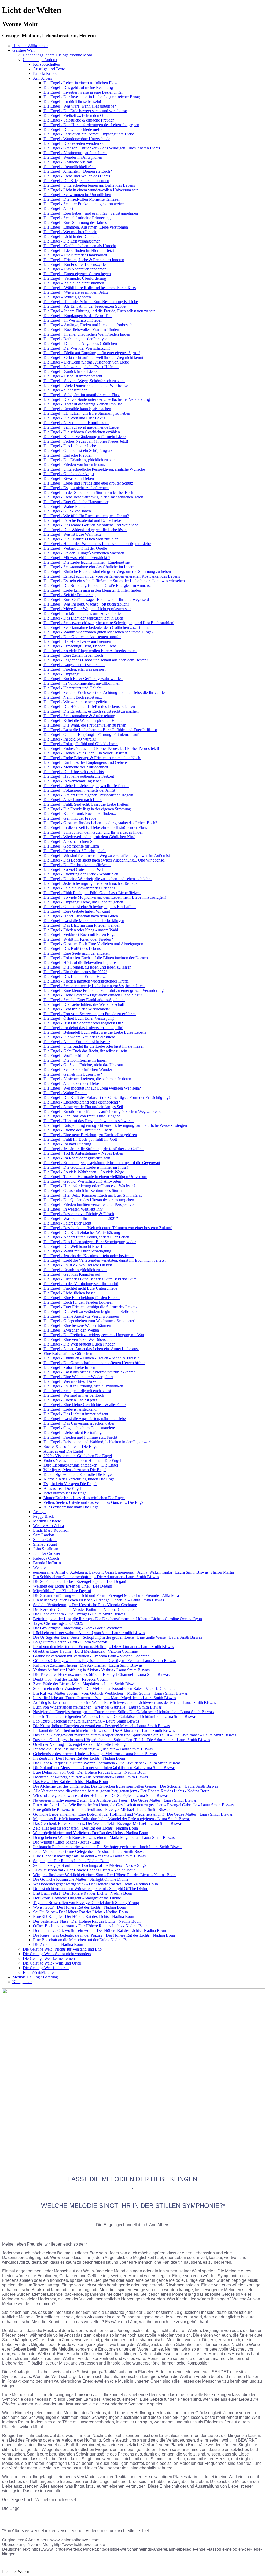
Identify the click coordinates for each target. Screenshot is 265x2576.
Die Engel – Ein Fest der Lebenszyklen (76, 264)
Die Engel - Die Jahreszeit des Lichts (74, 772)
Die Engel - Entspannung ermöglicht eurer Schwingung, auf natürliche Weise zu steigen (115, 1125)
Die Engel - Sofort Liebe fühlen (69, 1367)
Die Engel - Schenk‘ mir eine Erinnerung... (79, 218)
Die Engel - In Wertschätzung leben (73, 781)
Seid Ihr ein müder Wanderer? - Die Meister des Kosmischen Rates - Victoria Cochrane (104, 1689)
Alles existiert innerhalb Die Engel (72, 1507)
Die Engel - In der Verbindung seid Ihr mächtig (82, 1284)
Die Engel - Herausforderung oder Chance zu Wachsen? (89, 1186)
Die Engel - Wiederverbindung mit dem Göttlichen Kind (89, 837)
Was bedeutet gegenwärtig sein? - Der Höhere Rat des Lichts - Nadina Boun (95, 1884)
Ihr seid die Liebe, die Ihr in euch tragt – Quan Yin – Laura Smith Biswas (93, 1749)
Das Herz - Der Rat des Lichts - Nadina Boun (71, 1782)
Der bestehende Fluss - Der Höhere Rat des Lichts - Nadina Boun (87, 1921)
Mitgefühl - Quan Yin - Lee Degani (62, 1591)
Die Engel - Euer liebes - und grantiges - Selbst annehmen (91, 213)
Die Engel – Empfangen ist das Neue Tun (78, 316)
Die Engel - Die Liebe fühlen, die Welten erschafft (84, 1004)
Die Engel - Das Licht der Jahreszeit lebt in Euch (83, 618)
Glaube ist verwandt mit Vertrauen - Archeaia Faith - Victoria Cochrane (91, 1656)
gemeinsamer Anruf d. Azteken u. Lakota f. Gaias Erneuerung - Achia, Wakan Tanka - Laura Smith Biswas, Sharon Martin (134, 1572)
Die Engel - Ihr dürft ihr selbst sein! (72, 101)
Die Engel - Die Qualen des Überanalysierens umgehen (89, 1200)
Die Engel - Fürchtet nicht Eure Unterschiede (80, 1288)
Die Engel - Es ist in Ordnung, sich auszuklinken (83, 1386)
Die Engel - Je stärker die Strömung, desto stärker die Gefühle (94, 1149)
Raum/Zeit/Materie (38, 1972)
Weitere (39, 1567)
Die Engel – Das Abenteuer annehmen (75, 269)
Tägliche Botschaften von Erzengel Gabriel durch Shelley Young (86, 1903)
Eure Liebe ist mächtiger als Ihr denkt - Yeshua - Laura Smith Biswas (89, 1856)
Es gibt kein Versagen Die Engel (70, 1484)
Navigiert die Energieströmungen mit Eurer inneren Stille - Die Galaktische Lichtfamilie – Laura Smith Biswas (123, 1712)
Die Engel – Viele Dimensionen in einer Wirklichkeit (87, 385)
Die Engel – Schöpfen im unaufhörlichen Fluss (82, 395)
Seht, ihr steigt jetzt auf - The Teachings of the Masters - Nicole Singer (90, 1865)
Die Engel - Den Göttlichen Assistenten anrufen (82, 637)
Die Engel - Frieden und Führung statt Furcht (80, 1437)
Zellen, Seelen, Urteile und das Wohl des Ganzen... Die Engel (94, 1502)
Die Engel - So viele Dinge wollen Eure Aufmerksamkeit (90, 651)
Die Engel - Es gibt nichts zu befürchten (76, 488)
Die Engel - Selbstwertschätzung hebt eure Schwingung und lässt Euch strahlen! (109, 623)
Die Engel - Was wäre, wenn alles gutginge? (80, 106)
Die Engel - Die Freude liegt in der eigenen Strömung (87, 809)
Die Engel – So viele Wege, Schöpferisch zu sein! (84, 381)
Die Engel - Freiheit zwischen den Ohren (77, 115)
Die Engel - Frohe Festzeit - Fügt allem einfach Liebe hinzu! (93, 995)
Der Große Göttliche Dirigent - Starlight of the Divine (77, 1898)
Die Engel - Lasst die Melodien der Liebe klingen (84, 921)
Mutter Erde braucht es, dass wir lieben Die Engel (84, 1498)
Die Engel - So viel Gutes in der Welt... (75, 869)
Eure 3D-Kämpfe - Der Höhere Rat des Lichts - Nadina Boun (84, 1917)
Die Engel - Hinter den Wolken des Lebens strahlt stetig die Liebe (97, 544)
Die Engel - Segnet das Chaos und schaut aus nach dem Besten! (96, 660)
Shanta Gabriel (45, 1540)
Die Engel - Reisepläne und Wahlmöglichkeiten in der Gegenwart (97, 1442)
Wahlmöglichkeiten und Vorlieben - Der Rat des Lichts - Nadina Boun (91, 1833)
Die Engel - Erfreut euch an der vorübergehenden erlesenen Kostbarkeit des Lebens (112, 576)
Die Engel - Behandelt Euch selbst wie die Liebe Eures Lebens (95, 1032)
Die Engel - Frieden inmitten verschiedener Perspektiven (90, 1204)
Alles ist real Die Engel (62, 1488)
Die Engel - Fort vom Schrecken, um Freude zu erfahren (90, 1014)
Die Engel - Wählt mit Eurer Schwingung (77, 1251)
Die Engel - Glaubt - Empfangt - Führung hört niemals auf (91, 734)
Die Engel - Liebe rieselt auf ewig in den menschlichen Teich (93, 497)
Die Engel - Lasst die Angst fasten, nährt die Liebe (85, 1419)
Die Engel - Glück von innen (67, 511)
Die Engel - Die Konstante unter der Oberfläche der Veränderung (97, 399)
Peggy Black (44, 1516)
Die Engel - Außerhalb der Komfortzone (76, 423)
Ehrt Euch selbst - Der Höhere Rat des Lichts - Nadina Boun (83, 1893)
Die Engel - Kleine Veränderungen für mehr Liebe (84, 437)
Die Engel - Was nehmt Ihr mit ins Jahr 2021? (81, 1218)
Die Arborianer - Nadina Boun (58, 1944)
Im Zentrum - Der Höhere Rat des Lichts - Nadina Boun (79, 1758)
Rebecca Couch (46, 1558)
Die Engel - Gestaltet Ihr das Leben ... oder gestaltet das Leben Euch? (100, 823)
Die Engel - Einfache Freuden (68, 455)
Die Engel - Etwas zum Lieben (69, 478)
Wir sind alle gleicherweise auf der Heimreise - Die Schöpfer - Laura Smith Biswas (101, 1796)
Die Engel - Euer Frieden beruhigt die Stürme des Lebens (90, 1307)
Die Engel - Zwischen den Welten (71, 1330)
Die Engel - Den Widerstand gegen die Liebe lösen (85, 530)
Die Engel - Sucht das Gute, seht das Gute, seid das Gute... (91, 1279)
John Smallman (46, 1549)
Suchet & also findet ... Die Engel (71, 1446)
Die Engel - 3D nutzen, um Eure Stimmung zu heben (87, 413)
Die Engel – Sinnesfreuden (65, 390)
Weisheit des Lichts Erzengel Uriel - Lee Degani (73, 1586)
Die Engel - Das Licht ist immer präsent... (77, 1414)
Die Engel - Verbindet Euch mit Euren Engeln (81, 935)
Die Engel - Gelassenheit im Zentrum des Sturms (83, 1191)
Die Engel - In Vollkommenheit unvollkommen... (83, 683)
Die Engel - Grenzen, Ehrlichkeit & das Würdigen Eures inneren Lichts (102, 148)
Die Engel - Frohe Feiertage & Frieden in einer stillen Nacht (92, 758)
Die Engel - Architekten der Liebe (71, 1083)
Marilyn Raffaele (47, 1521)
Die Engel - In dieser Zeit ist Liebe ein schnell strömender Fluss (95, 828)
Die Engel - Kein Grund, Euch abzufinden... (80, 814)
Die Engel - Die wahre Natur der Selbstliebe (80, 1037)
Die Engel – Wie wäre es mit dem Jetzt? (76, 292)
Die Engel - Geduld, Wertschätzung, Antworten (82, 1181)
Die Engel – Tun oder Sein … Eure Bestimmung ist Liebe (91, 302)
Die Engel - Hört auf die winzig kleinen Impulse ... (85, 404)
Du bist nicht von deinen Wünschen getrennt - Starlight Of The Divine (91, 1889)
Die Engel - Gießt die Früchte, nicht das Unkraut (83, 1065)
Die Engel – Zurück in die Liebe (70, 371)
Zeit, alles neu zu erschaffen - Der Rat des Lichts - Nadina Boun (86, 1828)
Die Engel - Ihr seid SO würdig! (70, 739)
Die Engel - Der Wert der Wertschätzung (77, 348)
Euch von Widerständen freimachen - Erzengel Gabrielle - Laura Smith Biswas (97, 1707)
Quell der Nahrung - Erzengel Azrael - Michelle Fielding (79, 1744)
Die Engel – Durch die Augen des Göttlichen (80, 343)
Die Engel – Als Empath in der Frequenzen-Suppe (84, 306)
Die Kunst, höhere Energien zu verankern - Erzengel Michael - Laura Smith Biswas (101, 1726)
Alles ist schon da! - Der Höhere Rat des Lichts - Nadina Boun (84, 1870)
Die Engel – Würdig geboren (67, 297)
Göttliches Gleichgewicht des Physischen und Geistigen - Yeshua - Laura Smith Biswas (104, 1661)
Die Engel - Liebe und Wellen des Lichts (77, 176)
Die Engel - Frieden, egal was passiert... (76, 669)
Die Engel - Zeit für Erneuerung (70, 595)
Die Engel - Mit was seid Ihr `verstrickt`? (77, 558)
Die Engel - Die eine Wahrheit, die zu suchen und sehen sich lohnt (98, 879)
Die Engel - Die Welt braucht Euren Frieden (79, 1344)
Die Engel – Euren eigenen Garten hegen (77, 274)
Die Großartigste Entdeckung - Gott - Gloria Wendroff (78, 1628)
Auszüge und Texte (49, 69)
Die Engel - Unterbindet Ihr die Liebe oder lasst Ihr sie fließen (94, 1046)
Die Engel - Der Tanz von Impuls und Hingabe (82, 1116)
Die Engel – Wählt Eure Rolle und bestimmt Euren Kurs (90, 288)
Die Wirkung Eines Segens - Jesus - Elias (67, 1842)
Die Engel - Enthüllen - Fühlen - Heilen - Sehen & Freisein (92, 1358)
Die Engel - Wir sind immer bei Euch (74, 1395)
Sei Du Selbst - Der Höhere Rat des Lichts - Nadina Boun (80, 1912)
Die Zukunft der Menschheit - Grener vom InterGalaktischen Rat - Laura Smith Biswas (104, 1768)
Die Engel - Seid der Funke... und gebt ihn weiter (84, 204)
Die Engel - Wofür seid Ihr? (66, 1056)
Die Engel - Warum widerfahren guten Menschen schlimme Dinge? (98, 632)
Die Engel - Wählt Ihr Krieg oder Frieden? (78, 939)
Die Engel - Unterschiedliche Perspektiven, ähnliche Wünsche (94, 469)
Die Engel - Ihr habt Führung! (68, 1144)
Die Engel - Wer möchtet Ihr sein (70, 232)
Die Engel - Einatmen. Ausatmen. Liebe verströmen (86, 227)
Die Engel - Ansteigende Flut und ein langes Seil (83, 1107)
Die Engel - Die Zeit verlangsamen (72, 241)
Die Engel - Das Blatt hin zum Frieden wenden (82, 925)
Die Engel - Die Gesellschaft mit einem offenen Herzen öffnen (94, 1363)
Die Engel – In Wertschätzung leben (73, 320)
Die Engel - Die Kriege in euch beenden (76, 181)
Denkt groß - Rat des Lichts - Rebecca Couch (70, 1679)
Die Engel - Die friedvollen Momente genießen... (83, 199)
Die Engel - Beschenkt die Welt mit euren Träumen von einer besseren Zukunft (108, 1228)
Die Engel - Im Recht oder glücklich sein (77, 1158)
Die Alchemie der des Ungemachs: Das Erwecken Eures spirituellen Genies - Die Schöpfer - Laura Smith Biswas (126, 1786)
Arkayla (40, 1512)
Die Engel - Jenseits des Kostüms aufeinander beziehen (89, 1256)
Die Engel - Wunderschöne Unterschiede (77, 139)
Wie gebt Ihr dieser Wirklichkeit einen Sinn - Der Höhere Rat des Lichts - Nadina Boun (104, 1875)
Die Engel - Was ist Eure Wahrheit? (72, 534)
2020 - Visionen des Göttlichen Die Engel (78, 1456)
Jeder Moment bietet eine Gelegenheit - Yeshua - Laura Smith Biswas (90, 1851)
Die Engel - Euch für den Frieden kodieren (78, 1302)
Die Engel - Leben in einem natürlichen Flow (80, 83)
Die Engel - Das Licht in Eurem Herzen (76, 976)
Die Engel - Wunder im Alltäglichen (73, 157)
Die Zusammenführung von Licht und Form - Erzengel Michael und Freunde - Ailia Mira (106, 1595)
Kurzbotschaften (47, 64)
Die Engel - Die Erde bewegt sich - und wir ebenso (85, 111)
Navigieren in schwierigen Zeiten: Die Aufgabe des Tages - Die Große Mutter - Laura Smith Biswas (115, 1800)
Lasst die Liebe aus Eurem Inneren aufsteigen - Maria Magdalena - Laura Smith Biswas (105, 1698)
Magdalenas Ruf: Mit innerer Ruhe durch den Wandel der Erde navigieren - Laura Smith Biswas (112, 1819)
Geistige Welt (23, 50)
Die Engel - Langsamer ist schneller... (74, 665)
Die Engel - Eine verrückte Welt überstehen (79, 1339)
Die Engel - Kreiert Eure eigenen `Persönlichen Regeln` (89, 795)
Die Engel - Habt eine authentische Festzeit (79, 776)
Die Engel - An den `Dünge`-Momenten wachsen (84, 553)
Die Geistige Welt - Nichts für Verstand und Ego (62, 1949)
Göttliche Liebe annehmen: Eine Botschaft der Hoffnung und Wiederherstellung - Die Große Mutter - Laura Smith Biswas (133, 1814)
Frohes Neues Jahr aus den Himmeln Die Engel (82, 1460)
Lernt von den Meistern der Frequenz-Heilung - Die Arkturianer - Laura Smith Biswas (104, 1647)
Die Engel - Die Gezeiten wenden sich (75, 143)
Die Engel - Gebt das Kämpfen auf (72, 1274)
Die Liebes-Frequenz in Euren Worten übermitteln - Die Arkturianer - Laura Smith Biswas (107, 1763)
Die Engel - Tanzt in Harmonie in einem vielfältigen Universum (95, 1177)
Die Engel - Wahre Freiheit (65, 506)
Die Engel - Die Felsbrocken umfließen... (77, 865)
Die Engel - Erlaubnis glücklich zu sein (75, 1270)
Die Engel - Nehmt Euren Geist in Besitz (77, 1042)
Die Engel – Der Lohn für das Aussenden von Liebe (86, 362)
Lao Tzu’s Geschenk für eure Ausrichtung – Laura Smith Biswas (86, 1721)
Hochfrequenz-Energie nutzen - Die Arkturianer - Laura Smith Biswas (90, 1777)
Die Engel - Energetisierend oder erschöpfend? (82, 1102)
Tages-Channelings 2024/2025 (58, 1623)
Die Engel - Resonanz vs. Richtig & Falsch (79, 1214)
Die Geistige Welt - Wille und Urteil (52, 1963)
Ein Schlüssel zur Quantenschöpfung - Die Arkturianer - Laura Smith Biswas (96, 1577)
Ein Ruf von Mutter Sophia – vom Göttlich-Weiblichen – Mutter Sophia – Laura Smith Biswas (110, 1693)
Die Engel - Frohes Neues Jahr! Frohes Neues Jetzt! (86, 441)
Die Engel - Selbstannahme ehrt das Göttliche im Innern (89, 567)
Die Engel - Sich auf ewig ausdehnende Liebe (81, 427)
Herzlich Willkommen (30, 46)
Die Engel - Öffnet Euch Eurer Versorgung (79, 1018)
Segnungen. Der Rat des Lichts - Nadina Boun (71, 1861)
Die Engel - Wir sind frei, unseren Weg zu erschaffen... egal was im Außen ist (107, 855)
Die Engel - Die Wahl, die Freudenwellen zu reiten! (86, 725)
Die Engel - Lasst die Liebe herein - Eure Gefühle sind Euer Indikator (100, 730)
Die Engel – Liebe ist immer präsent (73, 376)
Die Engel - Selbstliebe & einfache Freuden (79, 120)
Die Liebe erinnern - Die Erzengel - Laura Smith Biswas (79, 1614)
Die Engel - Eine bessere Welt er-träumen (77, 1325)
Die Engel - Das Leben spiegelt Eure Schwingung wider (90, 1242)
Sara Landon (44, 1535)
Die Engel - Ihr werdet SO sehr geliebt (75, 851)
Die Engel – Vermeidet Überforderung (75, 278)
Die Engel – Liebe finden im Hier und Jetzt (79, 250)
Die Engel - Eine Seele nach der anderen (77, 953)
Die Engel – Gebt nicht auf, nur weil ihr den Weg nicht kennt (93, 357)
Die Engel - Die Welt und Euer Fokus (74, 418)
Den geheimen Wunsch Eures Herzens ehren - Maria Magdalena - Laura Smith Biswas (104, 1837)
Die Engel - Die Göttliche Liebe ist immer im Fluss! (86, 1167)
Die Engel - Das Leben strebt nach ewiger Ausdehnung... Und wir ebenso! (104, 860)
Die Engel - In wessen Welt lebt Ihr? (73, 1209)
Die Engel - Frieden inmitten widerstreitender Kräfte (86, 981)
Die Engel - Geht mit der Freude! (71, 818)
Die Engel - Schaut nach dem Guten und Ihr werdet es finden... (95, 832)
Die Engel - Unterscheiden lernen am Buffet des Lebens (89, 185)
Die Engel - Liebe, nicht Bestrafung (73, 1433)
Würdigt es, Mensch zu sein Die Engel (75, 1470)
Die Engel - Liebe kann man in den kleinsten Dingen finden (92, 590)
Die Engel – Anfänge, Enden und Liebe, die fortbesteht (89, 325)
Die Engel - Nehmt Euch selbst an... (73, 697)
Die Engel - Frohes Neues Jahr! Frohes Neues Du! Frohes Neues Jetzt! (101, 748)
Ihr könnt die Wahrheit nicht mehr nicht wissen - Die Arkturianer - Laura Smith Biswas (104, 1730)
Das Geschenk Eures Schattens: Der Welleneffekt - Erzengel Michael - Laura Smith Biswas (108, 1823)
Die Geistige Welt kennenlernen (49, 1958)
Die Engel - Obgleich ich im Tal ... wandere (79, 1428)
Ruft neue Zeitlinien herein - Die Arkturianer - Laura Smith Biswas (88, 1665)
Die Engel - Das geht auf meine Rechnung (78, 88)
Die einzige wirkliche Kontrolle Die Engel (78, 1474)
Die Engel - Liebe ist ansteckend (70, 1409)
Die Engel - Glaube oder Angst (69, 474)
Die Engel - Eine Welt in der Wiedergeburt (78, 1377)
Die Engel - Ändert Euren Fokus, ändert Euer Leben (86, 1237)
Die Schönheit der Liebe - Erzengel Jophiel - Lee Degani (80, 1581)
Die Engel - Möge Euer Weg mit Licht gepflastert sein (87, 609)
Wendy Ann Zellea (49, 1526)
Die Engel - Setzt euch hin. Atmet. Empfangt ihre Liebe (89, 134)
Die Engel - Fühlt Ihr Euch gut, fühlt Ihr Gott (80, 1139)
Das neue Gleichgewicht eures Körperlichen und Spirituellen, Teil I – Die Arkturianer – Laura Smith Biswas (122, 1740)
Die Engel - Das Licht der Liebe (70, 446)
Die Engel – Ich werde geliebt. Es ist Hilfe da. (81, 367)
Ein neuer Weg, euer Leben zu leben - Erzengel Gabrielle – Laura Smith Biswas (98, 1600)
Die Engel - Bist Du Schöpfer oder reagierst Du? (83, 1023)
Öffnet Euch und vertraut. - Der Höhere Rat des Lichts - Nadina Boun (90, 1926)
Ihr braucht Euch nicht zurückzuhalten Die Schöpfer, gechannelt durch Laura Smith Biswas (108, 1847)
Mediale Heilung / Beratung (35, 1977)
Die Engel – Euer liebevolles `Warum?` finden (81, 330)
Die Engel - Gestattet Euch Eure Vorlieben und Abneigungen (93, 944)
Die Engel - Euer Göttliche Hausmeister (76, 502)
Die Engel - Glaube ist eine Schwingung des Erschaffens (90, 907)
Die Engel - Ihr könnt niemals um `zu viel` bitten (83, 613)
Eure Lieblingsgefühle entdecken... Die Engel (81, 1465)
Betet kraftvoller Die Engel (65, 1493)
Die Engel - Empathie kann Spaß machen (77, 409)
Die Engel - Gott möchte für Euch (71, 846)
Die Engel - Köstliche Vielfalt (68, 162)
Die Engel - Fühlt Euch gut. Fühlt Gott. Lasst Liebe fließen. (92, 893)
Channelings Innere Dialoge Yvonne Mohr (57, 55)
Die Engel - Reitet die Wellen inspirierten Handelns (85, 720)
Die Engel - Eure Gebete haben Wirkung (77, 911)
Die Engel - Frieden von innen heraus (74, 464)
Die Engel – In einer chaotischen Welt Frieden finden (87, 334)
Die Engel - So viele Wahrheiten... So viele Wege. (84, 1172)
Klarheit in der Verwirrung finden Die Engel (80, 1479)
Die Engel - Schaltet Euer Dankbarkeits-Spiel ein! (84, 1000)
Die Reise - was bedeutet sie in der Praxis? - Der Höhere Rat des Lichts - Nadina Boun (104, 1935)
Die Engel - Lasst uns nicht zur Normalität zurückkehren (90, 1372)
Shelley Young (45, 1544)
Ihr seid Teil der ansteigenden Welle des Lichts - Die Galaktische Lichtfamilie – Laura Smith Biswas (115, 1716)
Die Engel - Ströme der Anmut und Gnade (78, 1130)
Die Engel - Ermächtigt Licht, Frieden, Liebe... (82, 646)
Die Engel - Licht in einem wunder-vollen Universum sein (91, 190)
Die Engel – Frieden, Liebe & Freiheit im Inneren (84, 260)
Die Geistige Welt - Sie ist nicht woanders (57, 1954)
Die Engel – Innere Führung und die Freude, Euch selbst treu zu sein (100, 311)
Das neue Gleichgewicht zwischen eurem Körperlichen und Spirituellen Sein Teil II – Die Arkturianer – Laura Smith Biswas (135, 1735)
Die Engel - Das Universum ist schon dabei (79, 1423)
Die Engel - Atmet (58, 209)
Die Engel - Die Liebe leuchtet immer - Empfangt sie (87, 562)
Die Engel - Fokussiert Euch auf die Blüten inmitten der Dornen (96, 958)
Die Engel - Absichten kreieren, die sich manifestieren (87, 1079)
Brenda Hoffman (47, 1563)
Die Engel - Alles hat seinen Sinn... (72, 841)
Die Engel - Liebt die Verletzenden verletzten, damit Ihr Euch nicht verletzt (104, 1260)
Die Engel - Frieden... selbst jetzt (70, 1400)
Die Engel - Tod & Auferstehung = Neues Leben (83, 1153)
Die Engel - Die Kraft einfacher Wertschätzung (82, 1232)
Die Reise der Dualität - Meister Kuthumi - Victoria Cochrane (83, 1609)
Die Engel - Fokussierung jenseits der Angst (79, 790)
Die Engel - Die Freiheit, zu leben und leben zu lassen (87, 967)
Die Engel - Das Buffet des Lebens (72, 949)
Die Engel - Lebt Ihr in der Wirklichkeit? (77, 1009)
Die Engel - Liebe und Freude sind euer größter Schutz (88, 483)
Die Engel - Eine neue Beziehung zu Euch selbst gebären (90, 1135)
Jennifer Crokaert (47, 1554)
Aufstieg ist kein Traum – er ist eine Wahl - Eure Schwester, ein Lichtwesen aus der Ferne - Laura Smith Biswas (124, 1702)
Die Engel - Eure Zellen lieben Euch (73, 655)
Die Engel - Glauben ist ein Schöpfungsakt (78, 451)
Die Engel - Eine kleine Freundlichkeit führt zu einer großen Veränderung (104, 990)
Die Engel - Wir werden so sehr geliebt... (77, 702)
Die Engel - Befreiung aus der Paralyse (75, 339)
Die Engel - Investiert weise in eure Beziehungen (83, 92)
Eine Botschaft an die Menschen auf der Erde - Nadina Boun (83, 1940)
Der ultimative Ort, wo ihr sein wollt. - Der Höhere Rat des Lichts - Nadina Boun (100, 1931)
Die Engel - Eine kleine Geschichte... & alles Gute (84, 1405)
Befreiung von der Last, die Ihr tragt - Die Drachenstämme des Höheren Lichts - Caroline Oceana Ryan (117, 1619)
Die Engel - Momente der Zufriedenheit (76, 767)
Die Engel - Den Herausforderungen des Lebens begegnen (91, 125)
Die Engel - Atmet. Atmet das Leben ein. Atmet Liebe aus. (91, 1349)
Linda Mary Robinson (51, 1530)
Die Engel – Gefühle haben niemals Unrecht (80, 246)
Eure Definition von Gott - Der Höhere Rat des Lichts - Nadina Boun (90, 1772)
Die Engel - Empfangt (61, 674)
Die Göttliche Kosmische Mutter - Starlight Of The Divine (81, 1879)
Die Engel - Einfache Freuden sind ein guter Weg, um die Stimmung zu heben (107, 572)
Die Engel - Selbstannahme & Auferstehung (79, 716)
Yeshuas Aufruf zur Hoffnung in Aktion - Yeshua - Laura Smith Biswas (91, 1670)
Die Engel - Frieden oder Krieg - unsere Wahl (81, 930)
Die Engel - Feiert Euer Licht (67, 1223)
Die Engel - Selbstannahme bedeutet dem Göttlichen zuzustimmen (97, 627)
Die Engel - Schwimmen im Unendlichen (77, 195)
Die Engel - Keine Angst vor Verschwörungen (81, 1316)
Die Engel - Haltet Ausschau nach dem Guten (81, 916)
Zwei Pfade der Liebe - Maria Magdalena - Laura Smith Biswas (85, 1684)
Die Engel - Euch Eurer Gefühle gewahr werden (83, 679)
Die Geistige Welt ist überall (46, 1968)
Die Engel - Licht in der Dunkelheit (72, 236)
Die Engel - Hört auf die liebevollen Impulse (80, 962)
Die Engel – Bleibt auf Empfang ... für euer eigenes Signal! (92, 353)
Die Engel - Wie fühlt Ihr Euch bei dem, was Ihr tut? (86, 516)
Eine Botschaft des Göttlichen (68, 1353)
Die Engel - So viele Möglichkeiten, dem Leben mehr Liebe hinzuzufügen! (105, 897)
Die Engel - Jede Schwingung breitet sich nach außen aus (90, 883)
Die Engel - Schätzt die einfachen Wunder (78, 1070)
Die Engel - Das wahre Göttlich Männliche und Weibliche (91, 525)
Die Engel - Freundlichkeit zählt (70, 167)
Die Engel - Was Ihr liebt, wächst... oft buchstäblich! (86, 604)
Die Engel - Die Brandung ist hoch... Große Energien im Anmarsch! (99, 586)
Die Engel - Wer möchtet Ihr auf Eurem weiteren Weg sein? (92, 1088)
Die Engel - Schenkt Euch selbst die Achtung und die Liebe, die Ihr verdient (106, 693)
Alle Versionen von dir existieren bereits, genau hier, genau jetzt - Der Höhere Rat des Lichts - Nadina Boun (121, 1791)
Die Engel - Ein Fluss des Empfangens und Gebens (85, 762)
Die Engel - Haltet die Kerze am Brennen (77, 641)
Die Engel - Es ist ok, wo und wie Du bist (78, 1265)
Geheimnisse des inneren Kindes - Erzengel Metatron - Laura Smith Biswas (95, 1754)
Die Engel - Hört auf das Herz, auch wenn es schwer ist (89, 1121)
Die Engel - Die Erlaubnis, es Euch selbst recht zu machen (91, 711)
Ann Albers (43, 78)
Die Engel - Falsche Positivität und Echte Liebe (82, 520)
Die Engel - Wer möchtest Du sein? (72, 1381)
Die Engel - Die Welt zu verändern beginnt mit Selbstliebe (91, 1312)
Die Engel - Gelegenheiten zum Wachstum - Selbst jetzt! (89, 1321)
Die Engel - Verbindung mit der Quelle (75, 548)
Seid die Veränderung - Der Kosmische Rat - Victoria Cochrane (85, 1605)
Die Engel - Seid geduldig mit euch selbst (77, 1391)
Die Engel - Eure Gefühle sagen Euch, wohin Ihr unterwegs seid (96, 599)
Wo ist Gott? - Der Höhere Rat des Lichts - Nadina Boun (80, 1907)
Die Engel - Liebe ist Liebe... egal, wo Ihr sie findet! (86, 786)
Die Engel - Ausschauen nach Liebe (73, 800)
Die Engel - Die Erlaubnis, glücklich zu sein (79, 460)
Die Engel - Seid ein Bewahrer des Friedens (79, 888)
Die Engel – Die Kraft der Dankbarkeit (75, 255)
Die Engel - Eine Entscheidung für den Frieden (82, 1298)
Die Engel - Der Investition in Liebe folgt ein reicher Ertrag (92, 97)
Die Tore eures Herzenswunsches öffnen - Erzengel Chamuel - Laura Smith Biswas (101, 1675)
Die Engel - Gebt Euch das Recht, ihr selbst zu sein (85, 1051)
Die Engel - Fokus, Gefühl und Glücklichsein (81, 744)
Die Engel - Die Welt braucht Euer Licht (76, 1246)
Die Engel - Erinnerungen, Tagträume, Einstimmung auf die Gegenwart (102, 1163)
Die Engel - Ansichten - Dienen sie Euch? (78, 171)
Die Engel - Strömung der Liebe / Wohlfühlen (81, 874)
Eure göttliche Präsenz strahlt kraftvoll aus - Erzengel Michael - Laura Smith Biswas (102, 1810)
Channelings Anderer (40, 60)
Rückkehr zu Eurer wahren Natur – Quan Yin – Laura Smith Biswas (89, 1633)
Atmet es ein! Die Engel (63, 1451)
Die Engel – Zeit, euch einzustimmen (74, 283)
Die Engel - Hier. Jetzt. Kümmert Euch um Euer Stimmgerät (93, 1195)
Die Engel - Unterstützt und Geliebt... (74, 688)
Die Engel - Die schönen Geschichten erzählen (82, 432)
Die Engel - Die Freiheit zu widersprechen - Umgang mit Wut (94, 1335)
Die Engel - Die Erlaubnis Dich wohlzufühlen (81, 539)
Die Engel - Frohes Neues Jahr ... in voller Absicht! (85, 753)
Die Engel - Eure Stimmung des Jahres (75, 222)
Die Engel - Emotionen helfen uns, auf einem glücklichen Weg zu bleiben (104, 1111)
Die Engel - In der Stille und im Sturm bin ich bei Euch (88, 492)
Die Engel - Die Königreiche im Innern (75, 1060)
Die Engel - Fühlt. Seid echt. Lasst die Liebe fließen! (86, 804)
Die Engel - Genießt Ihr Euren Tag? (73, 1074)
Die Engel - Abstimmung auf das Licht (75, 153)
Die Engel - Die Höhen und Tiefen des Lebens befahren (89, 707)
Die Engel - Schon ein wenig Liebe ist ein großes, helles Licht (94, 986)
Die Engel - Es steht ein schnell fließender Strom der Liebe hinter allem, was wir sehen (114, 581)
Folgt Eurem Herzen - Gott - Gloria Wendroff (70, 1642)
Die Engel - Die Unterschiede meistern (75, 129)
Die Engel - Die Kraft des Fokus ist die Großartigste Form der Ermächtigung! (107, 1097)
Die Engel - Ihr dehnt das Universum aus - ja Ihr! (83, 1028)
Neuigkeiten (22, 1982)
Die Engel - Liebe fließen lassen (70, 1293)
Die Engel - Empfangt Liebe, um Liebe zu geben (83, 902)
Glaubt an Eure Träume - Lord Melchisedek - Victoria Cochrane (85, 1651)
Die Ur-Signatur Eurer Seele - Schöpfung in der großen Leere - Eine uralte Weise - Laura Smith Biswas (118, 1637)
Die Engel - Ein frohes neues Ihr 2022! (75, 972)
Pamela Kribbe (45, 74)
